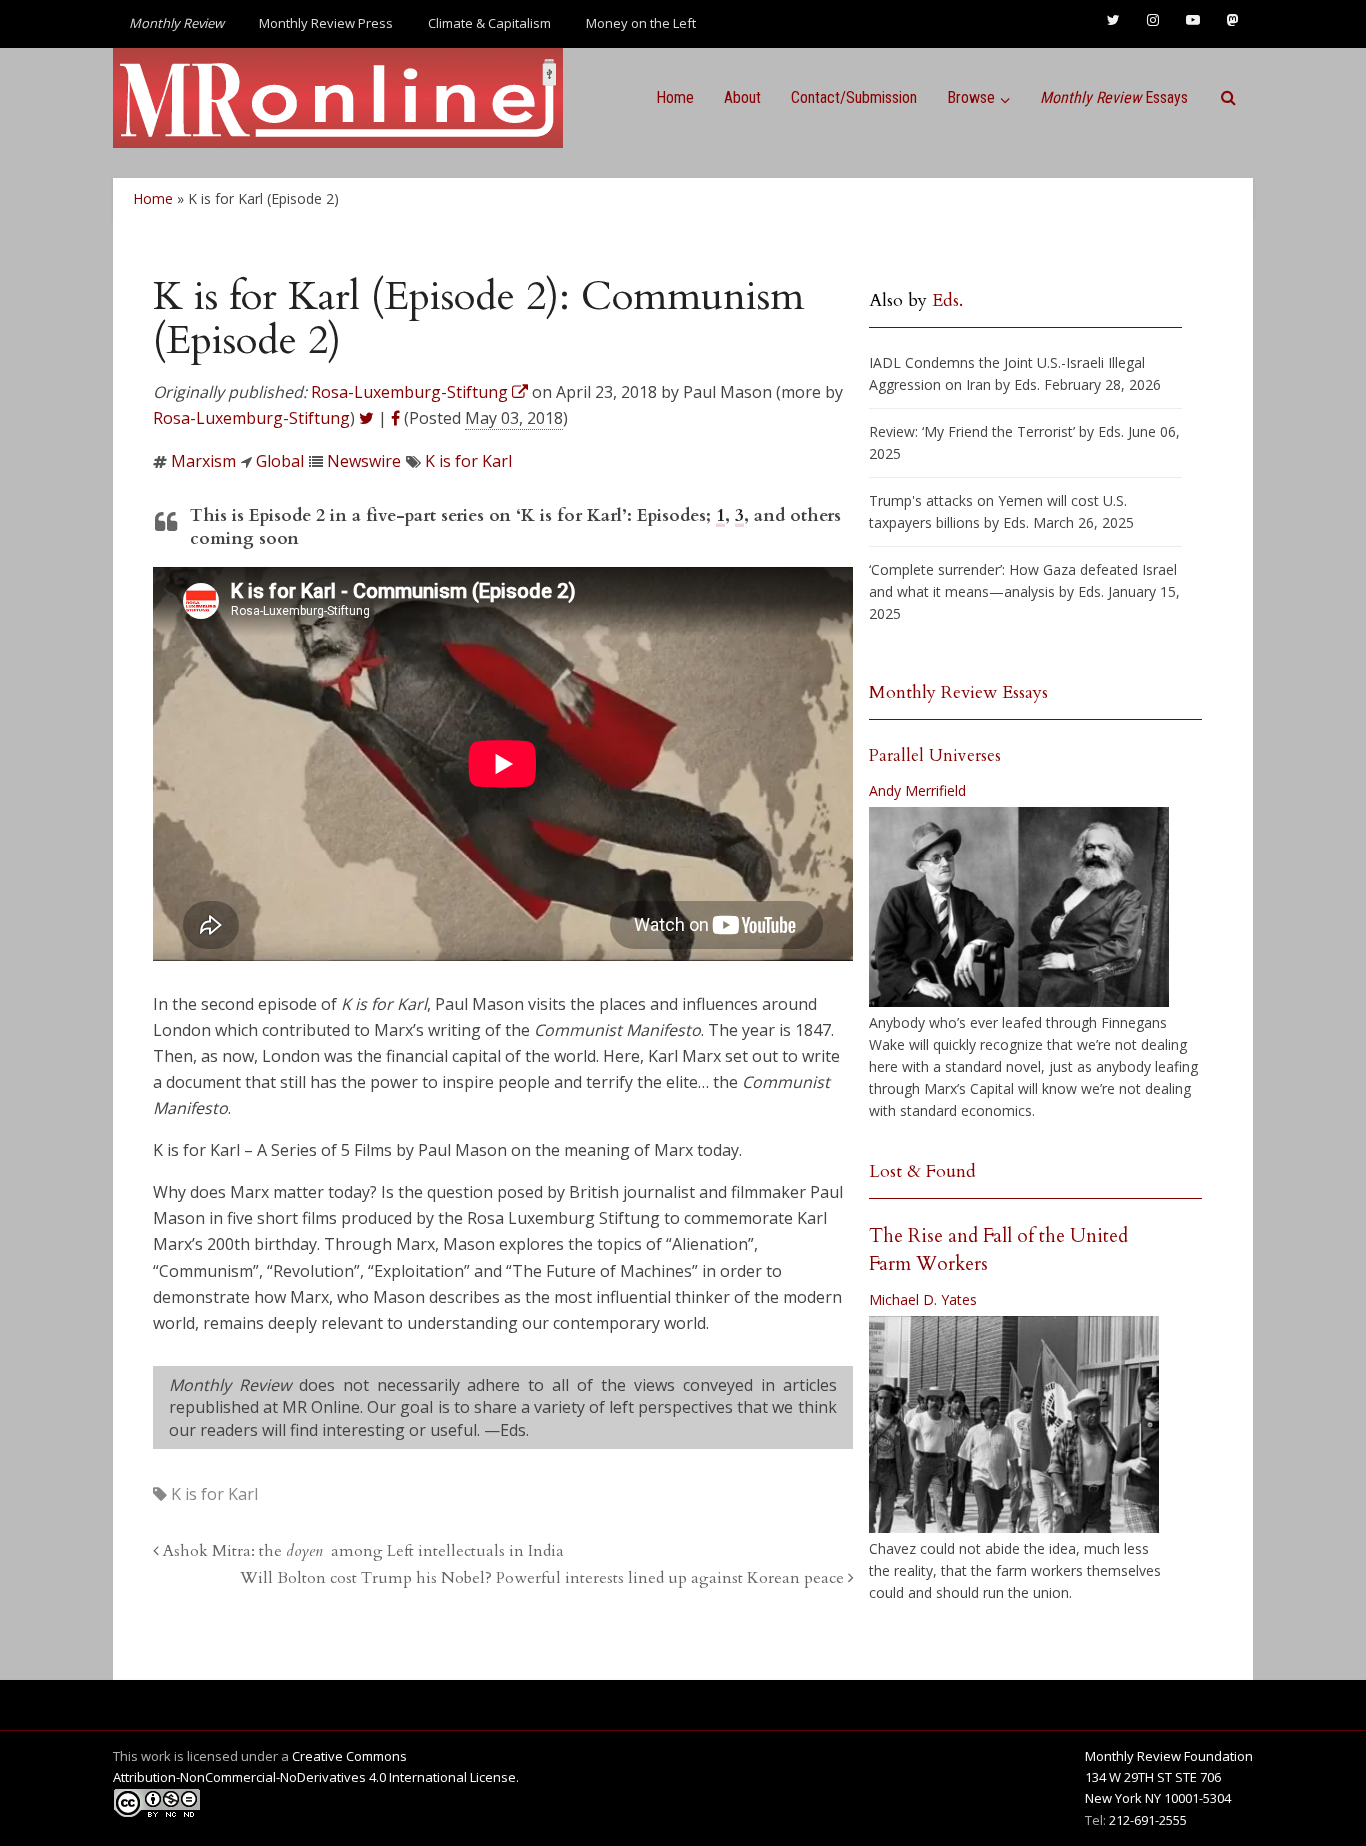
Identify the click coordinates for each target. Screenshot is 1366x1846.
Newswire (364, 461)
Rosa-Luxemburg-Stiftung (251, 418)
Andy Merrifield (917, 790)
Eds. (947, 300)
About (742, 97)
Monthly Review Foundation (1169, 1756)
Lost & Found (922, 1171)
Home (675, 97)
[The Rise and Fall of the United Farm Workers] (1014, 1425)
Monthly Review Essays (958, 692)
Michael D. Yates (923, 1299)
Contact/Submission (854, 97)
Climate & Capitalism (489, 23)
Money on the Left (641, 23)
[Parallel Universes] (1019, 907)
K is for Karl (468, 461)
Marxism (203, 461)
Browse (971, 97)
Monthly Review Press (326, 23)
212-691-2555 (1148, 1820)
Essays (1114, 97)
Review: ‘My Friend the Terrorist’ (972, 431)
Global (280, 461)
